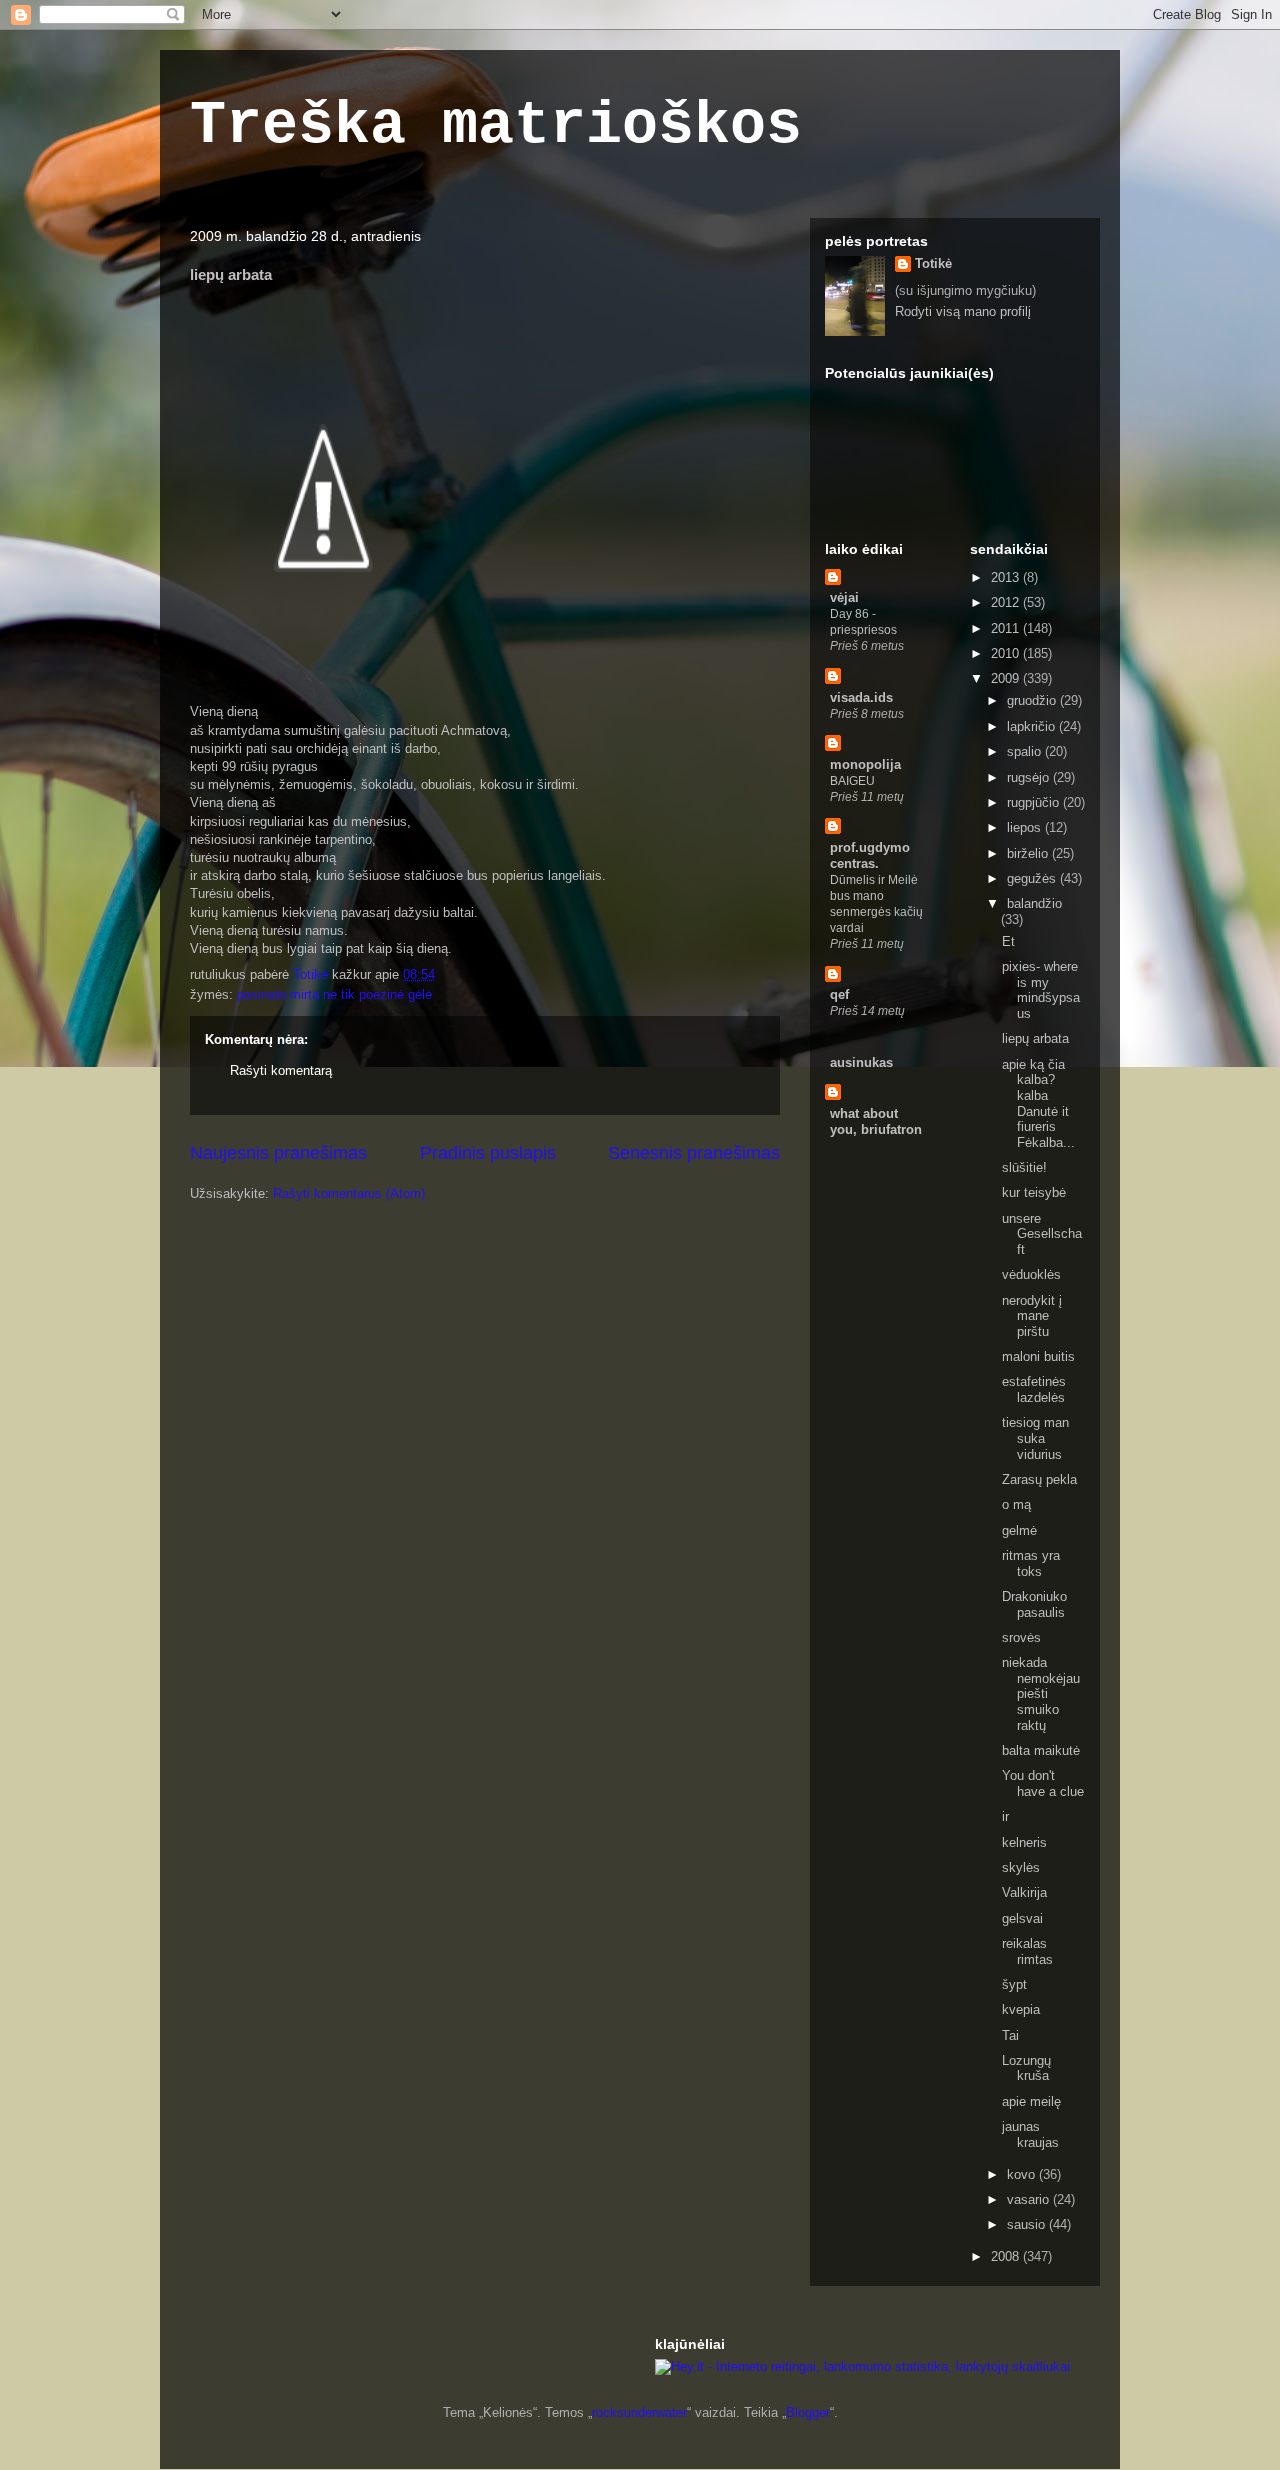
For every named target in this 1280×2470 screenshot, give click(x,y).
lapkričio (1033, 726)
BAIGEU (852, 781)
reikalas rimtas (1027, 1951)
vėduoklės (1031, 1274)
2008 (1007, 2256)
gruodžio (1033, 700)
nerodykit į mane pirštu (1032, 1316)
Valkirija (1024, 1892)
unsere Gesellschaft (1042, 1234)
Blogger (808, 2412)
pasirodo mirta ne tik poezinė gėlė (334, 994)
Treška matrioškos (496, 126)
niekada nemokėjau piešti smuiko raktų (1041, 1693)
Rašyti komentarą (281, 1070)
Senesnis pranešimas (694, 1153)
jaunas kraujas (1030, 2134)
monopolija (865, 764)
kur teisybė (1034, 1192)
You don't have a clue (1043, 1783)
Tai (1010, 2035)
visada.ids (861, 697)
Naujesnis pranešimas (278, 1153)
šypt (1014, 1984)
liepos (1026, 827)
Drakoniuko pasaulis (1034, 1604)
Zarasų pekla (1039, 1479)
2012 (1007, 602)
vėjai (844, 597)
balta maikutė (1041, 1750)
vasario (1030, 2199)
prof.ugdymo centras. (870, 855)
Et (1008, 941)
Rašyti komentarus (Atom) (349, 1193)
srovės (1021, 1637)
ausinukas (861, 1062)
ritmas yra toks (1031, 1563)
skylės (1021, 1867)
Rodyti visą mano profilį (963, 311)
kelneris (1024, 1842)
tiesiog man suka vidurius (1035, 1438)
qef (839, 994)
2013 (1007, 577)
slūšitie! (1024, 1167)
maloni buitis (1038, 1356)
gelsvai (1022, 1918)
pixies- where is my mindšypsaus (1041, 990)
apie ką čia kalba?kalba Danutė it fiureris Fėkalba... (1038, 1103)
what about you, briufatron (876, 1121)
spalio (1026, 751)
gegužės (1033, 878)
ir (1005, 1816)
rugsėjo (1030, 777)
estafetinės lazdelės (1034, 1389)
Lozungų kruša (1026, 2068)
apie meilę (1031, 2101)
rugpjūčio (1035, 802)
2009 (1007, 678)
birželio (1029, 853)
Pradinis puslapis (488, 1153)
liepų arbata (1035, 1038)
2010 (1007, 653)
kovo (1023, 2174)
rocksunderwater (639, 2412)
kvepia (1021, 2009)
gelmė (1019, 1530)
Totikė (933, 263)
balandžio (1034, 903)
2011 (1007, 628)
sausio (1028, 2224)
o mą (1016, 1504)
